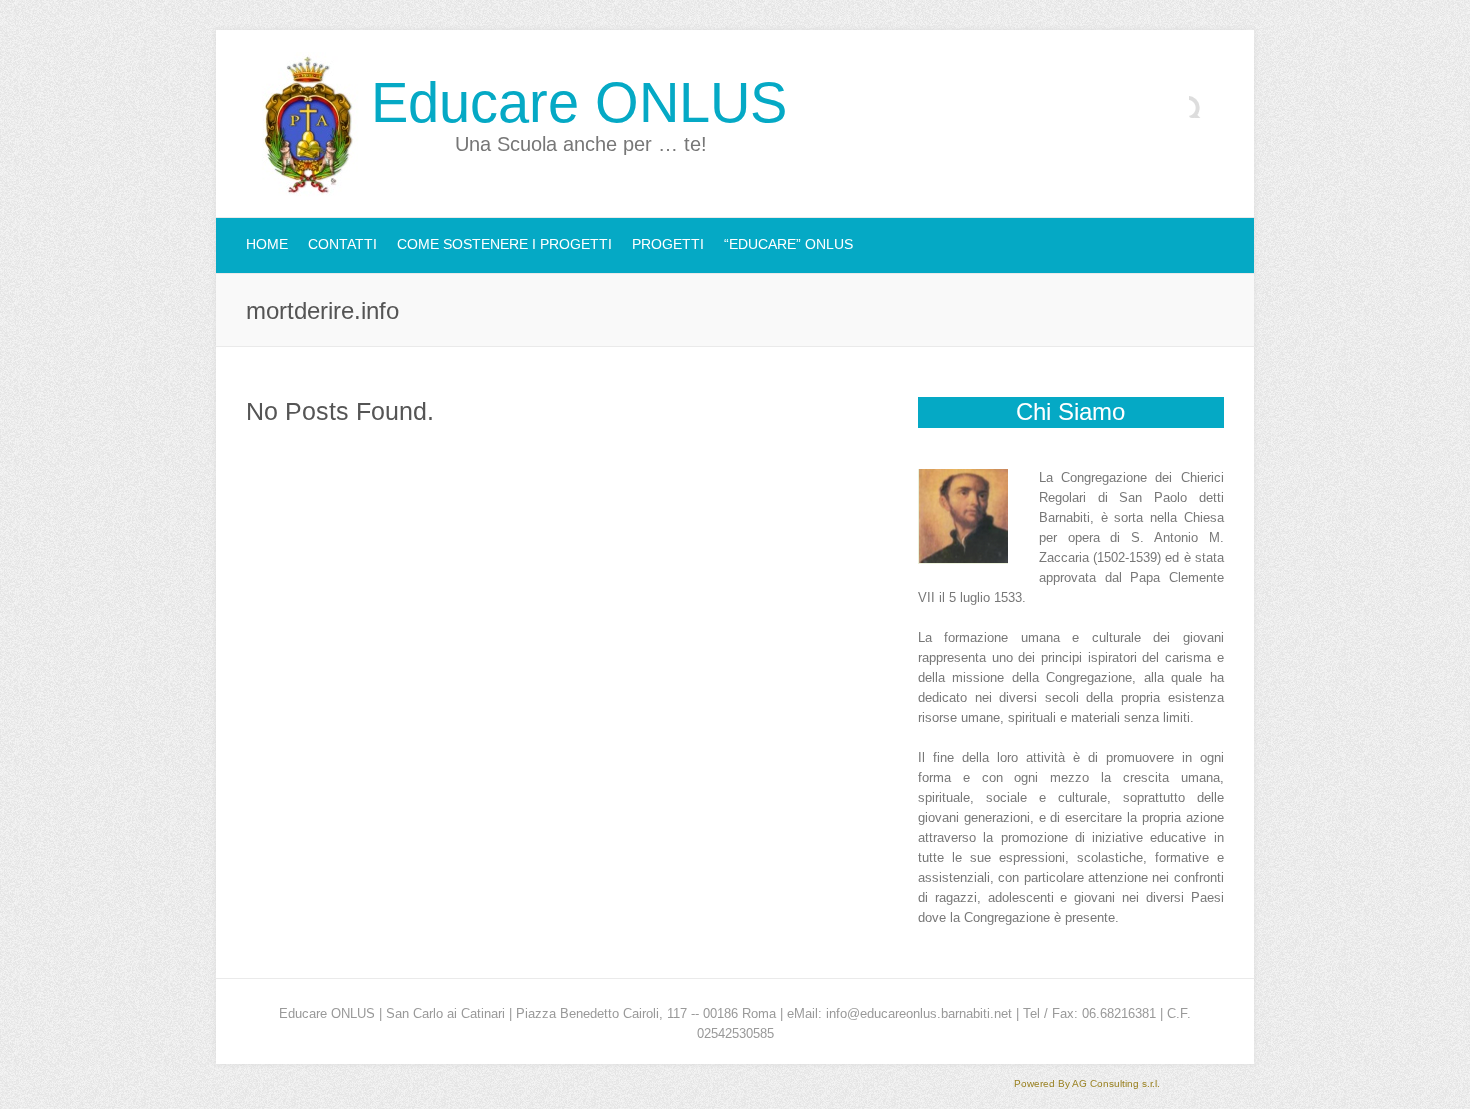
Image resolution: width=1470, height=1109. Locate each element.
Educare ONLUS (579, 103)
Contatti (342, 244)
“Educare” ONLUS (788, 244)
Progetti (668, 244)
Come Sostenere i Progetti (504, 244)
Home (267, 244)
